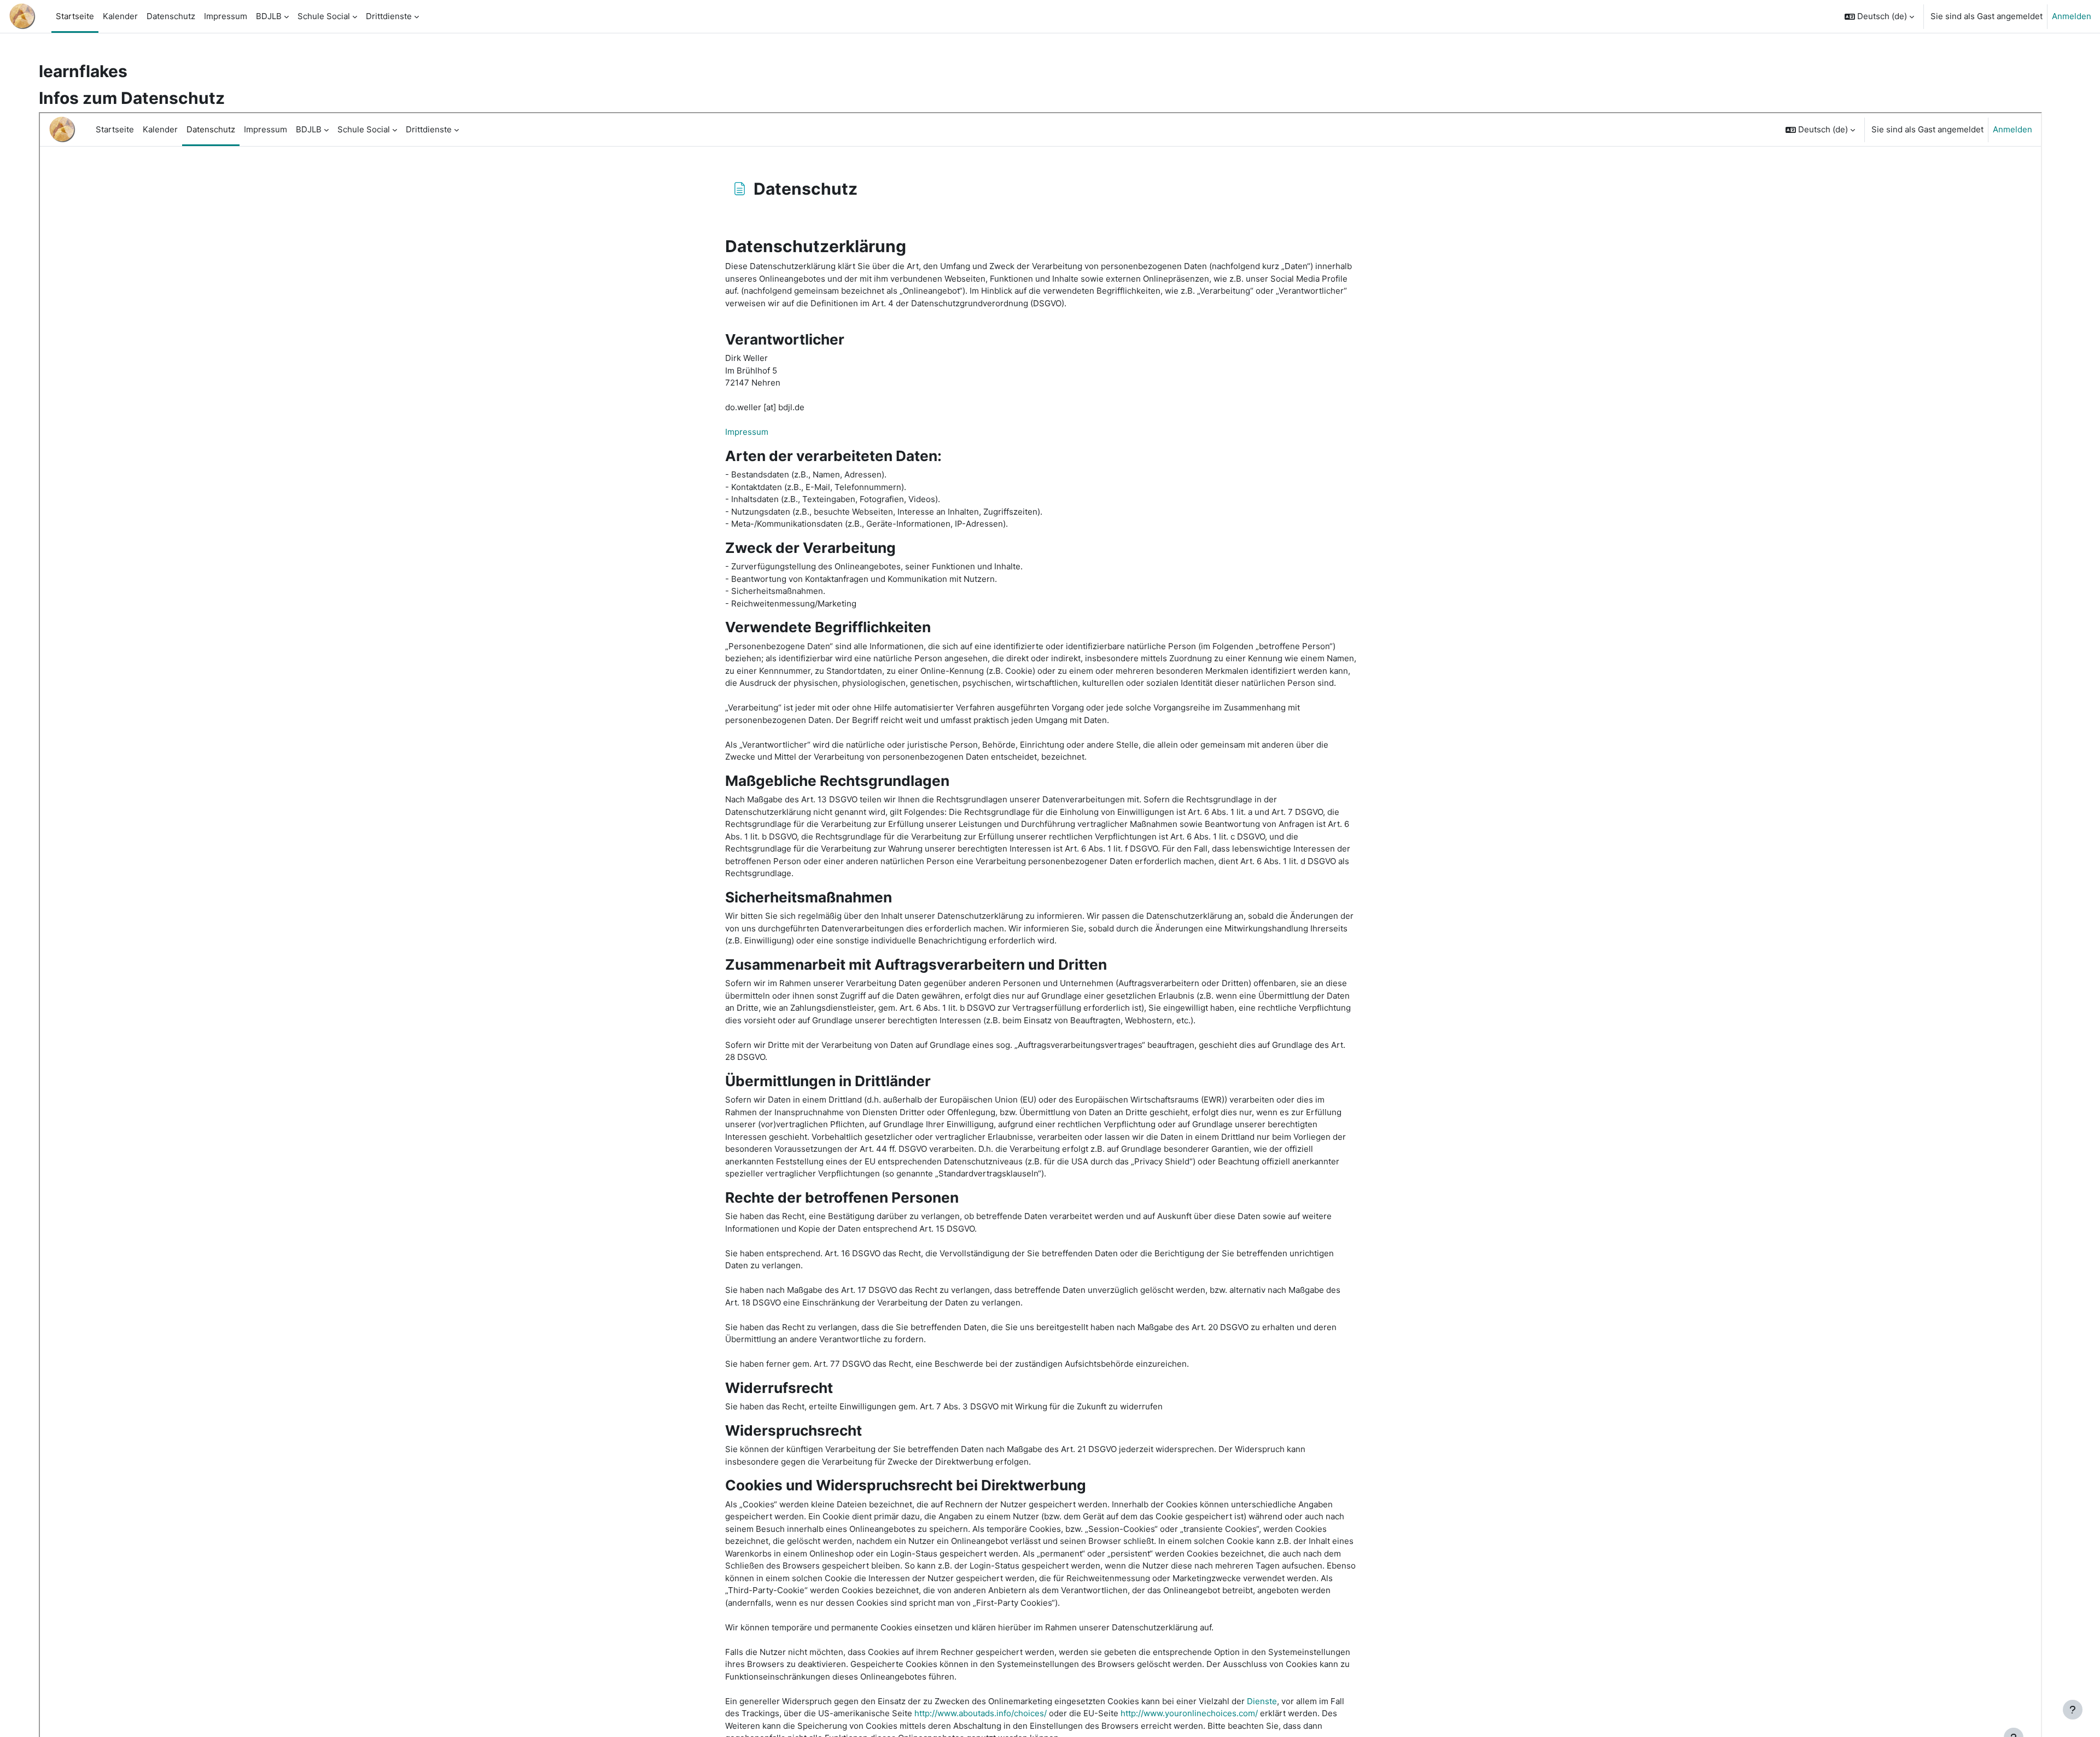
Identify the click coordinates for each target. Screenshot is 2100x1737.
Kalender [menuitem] (120, 16)
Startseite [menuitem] (75, 16)
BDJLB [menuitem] (269, 16)
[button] (1879, 16)
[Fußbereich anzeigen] (2073, 1710)
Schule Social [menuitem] (324, 16)
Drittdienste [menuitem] (389, 16)
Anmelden (2072, 16)
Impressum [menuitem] (226, 16)
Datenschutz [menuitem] (171, 16)
